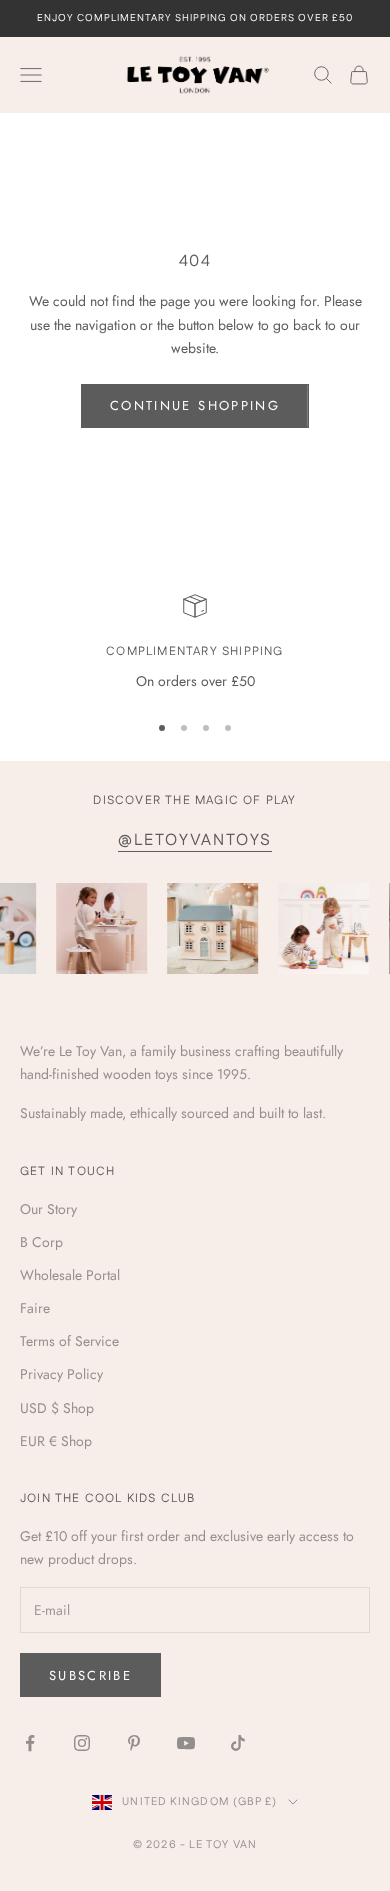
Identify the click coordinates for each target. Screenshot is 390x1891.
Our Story (48, 1209)
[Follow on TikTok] (238, 1743)
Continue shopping (195, 405)
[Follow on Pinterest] (134, 1743)
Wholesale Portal (70, 1275)
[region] (195, 643)
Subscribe (90, 1675)
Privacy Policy (61, 1374)
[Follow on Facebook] (30, 1743)
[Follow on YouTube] (186, 1743)
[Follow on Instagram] (82, 1743)
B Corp (41, 1242)
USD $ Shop (57, 1408)
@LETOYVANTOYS (195, 840)
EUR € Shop (56, 1441)
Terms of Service (69, 1341)
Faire (35, 1308)
